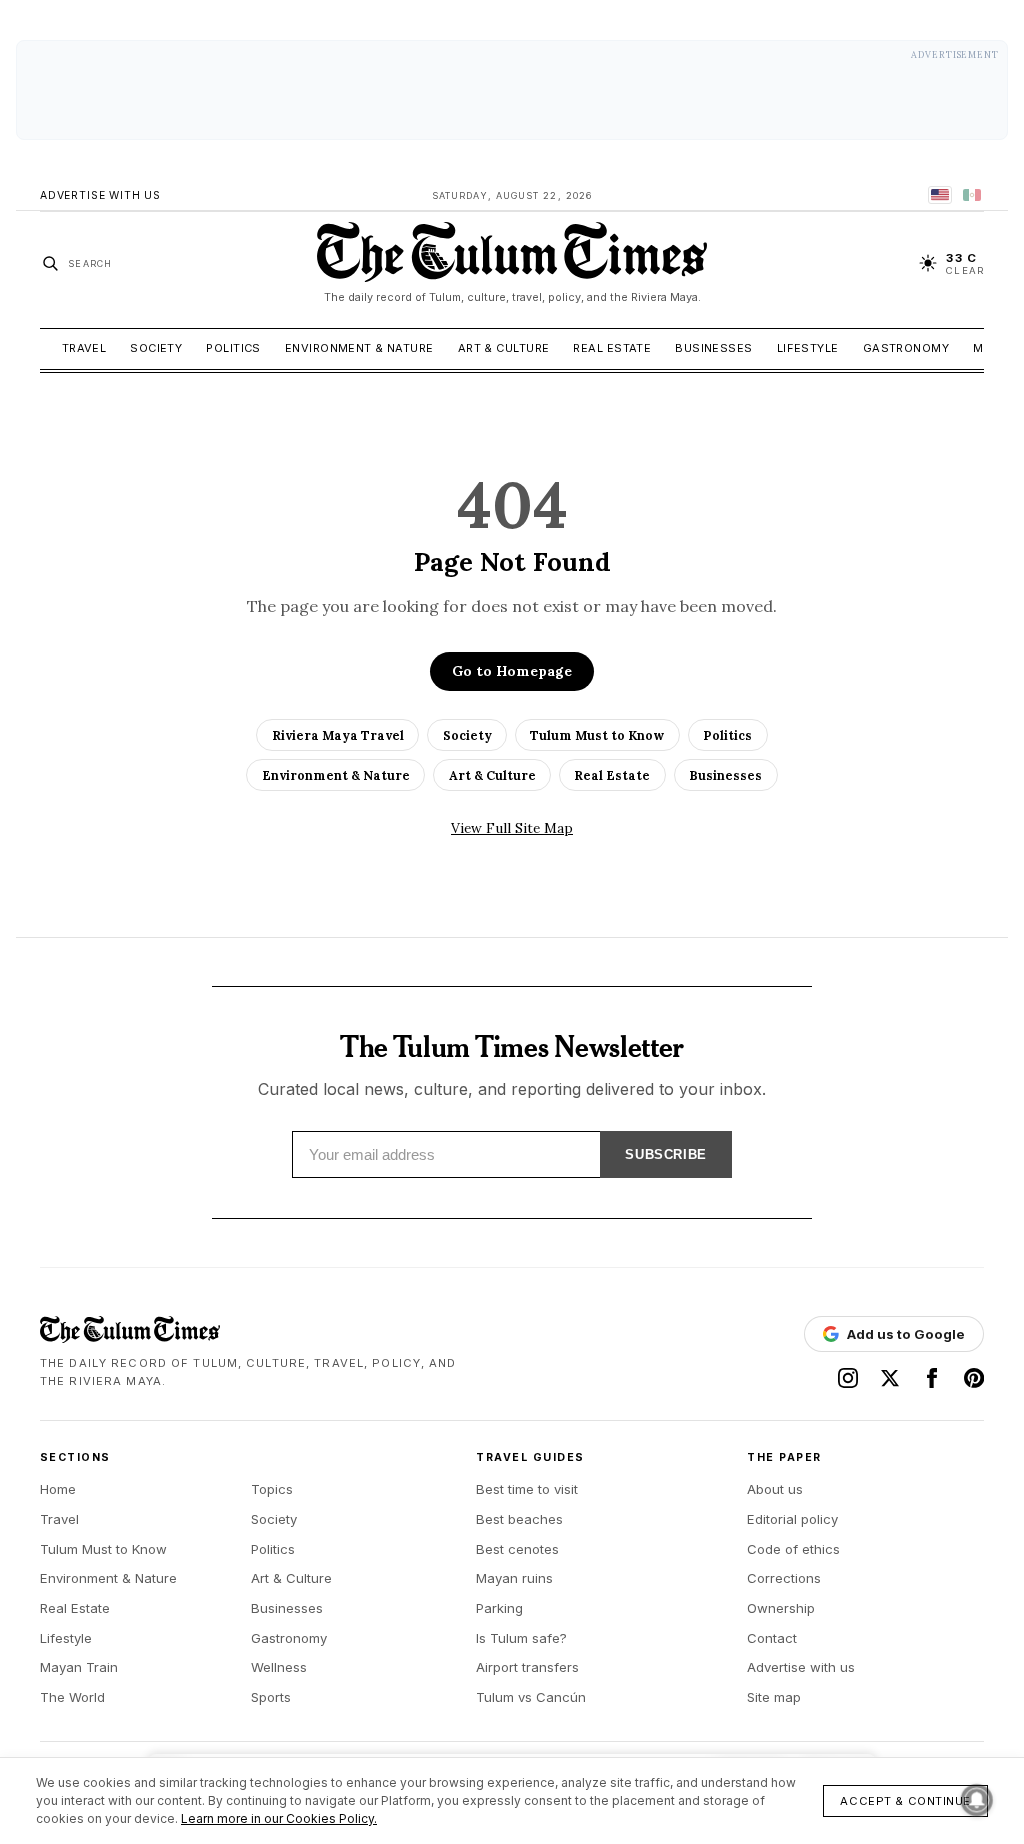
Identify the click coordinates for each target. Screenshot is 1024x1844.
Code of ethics (793, 1549)
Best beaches (519, 1519)
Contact (772, 1638)
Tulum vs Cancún (531, 1697)
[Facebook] (932, 1378)
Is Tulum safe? (521, 1638)
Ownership (781, 1608)
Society (156, 348)
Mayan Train (79, 1667)
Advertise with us (801, 1667)
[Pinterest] (974, 1378)
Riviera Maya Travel (338, 735)
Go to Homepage (512, 671)
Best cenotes (517, 1549)
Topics (272, 1489)
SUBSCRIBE (666, 1154)
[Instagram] (848, 1378)
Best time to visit (527, 1489)
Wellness (279, 1667)
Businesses (713, 348)
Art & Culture (504, 348)
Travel (84, 348)
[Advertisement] (512, 90)
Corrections (784, 1578)
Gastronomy (906, 348)
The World (72, 1697)
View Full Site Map (512, 828)
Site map (774, 1697)
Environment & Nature (359, 348)
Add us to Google (906, 1334)
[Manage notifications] (977, 1800)
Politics (233, 348)
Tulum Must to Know (597, 735)
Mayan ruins (514, 1578)
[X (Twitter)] (890, 1378)
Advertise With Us (100, 195)
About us (775, 1489)
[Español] (972, 195)
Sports (271, 1697)
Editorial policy (792, 1519)
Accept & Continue (905, 1801)
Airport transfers (527, 1667)
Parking (499, 1608)
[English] (940, 195)
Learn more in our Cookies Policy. (279, 1818)
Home (58, 1489)
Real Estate (612, 348)
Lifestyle (808, 348)
